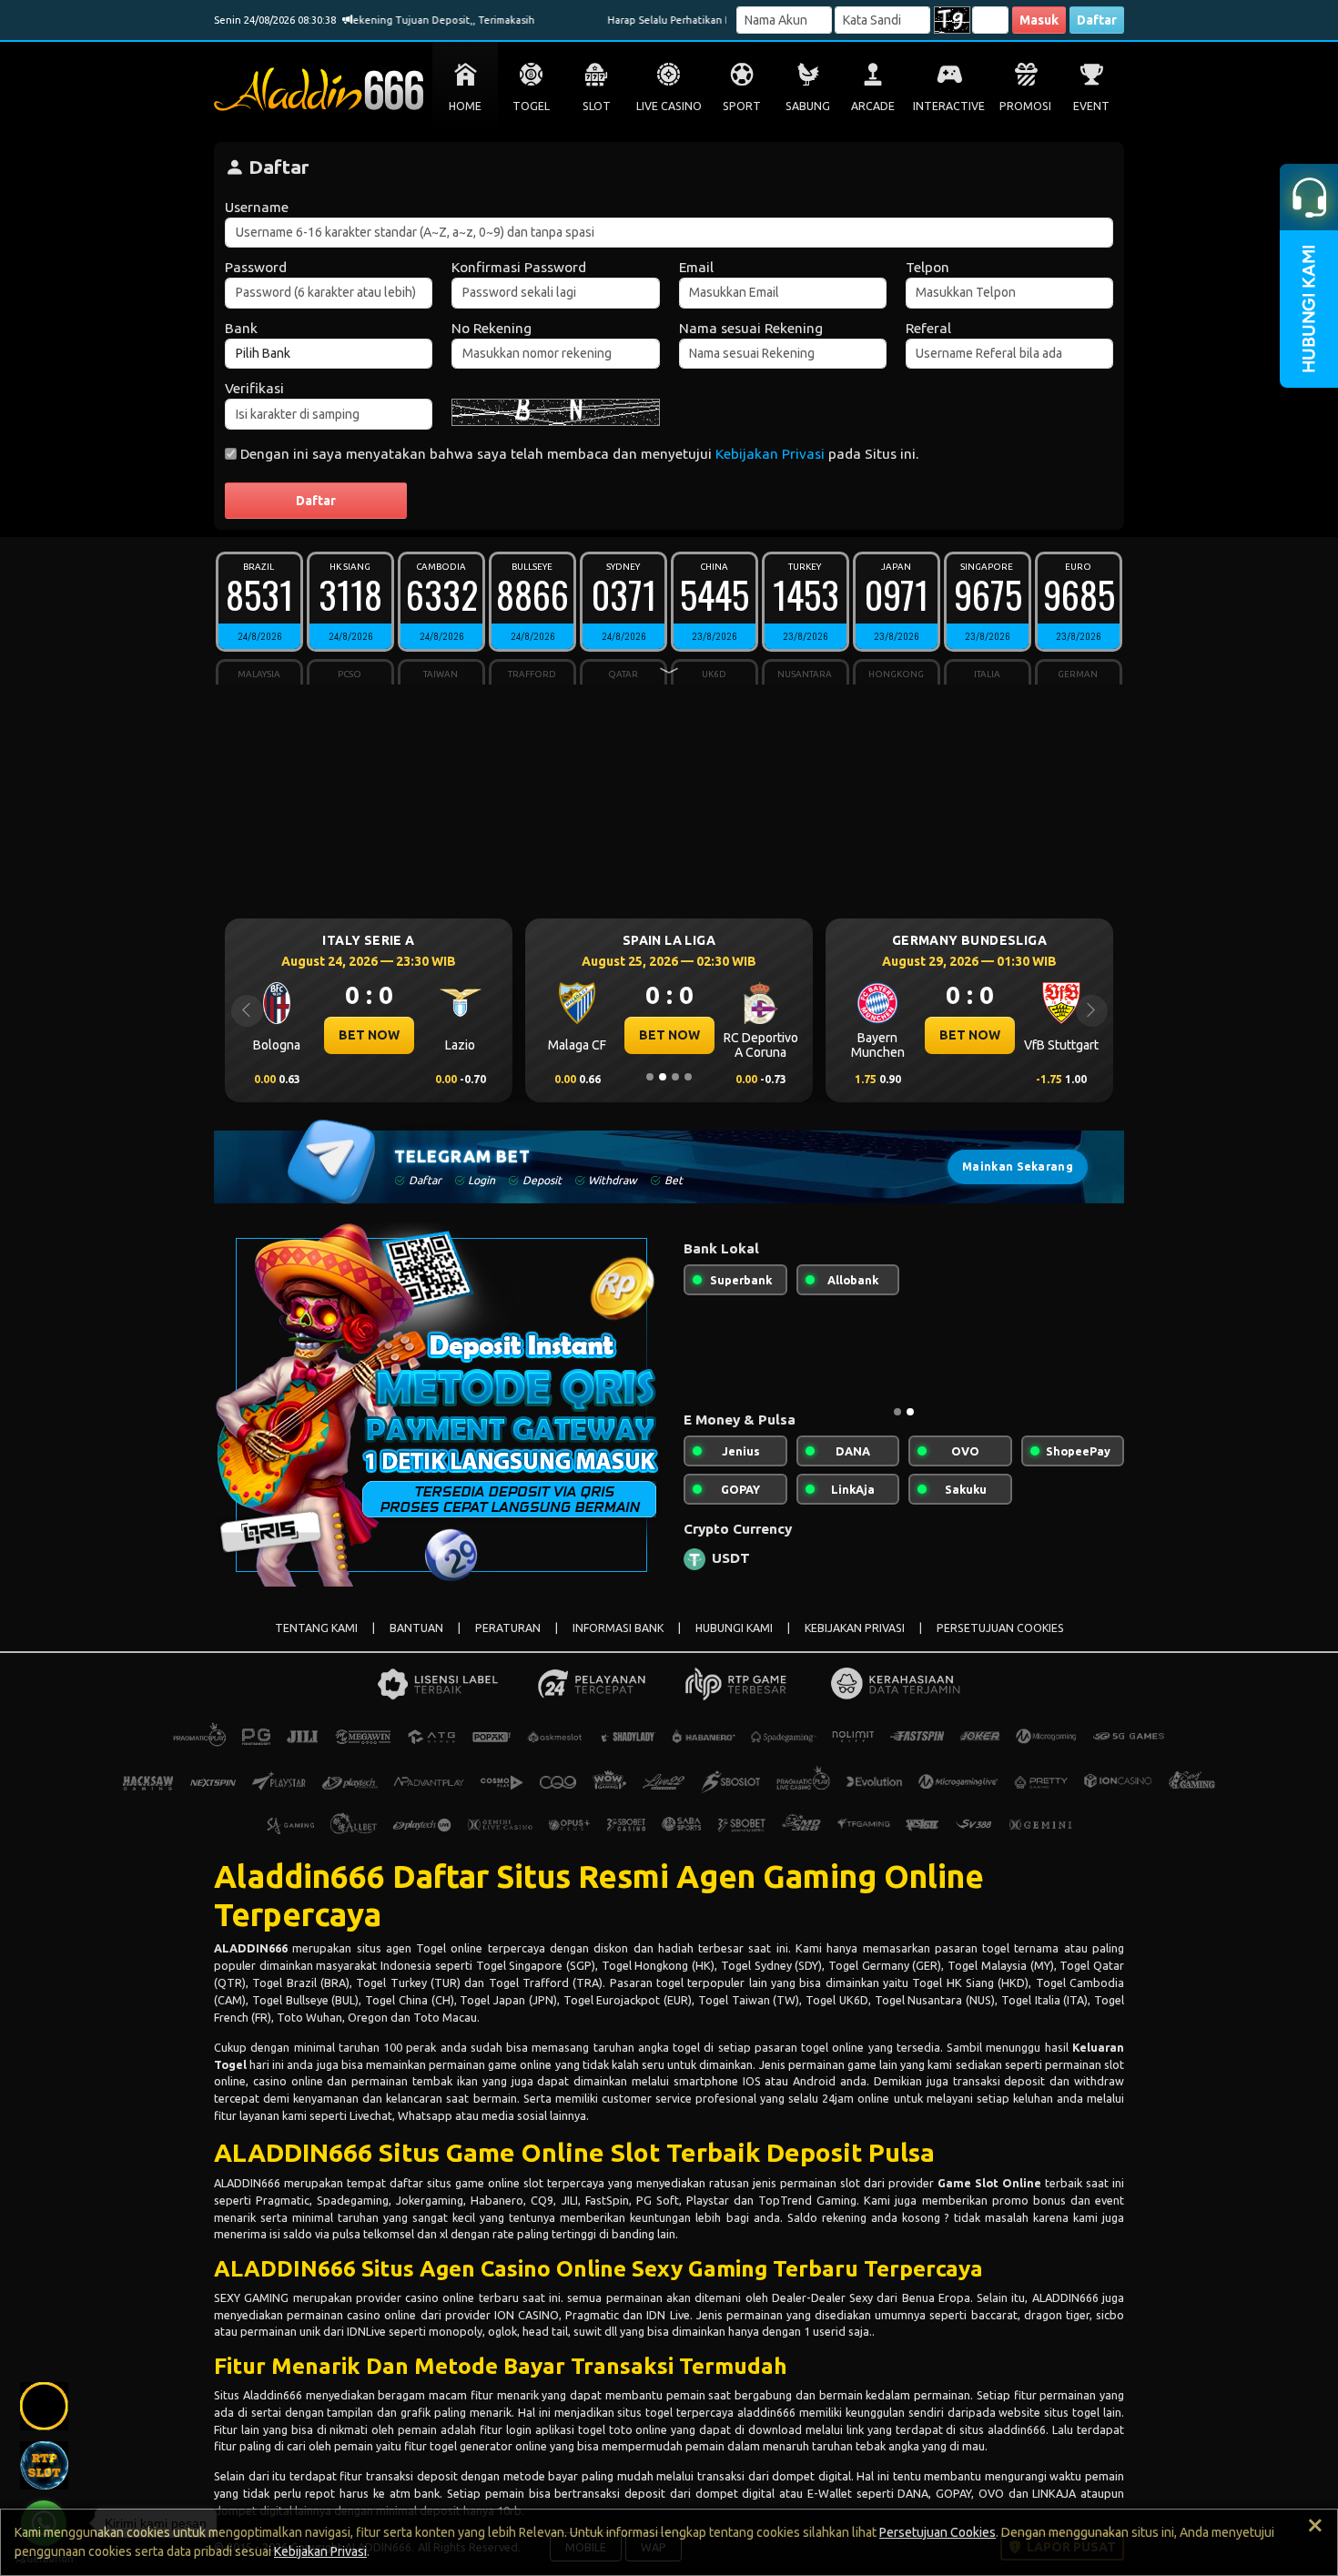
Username (257, 207)
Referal (928, 328)
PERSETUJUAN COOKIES (1000, 1628)
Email (696, 267)
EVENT (1091, 106)
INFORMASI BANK (618, 1628)
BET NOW (319, 1035)
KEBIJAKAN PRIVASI (855, 1628)
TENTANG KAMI (316, 1628)
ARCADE (873, 106)
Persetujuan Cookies (938, 2532)
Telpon (927, 267)
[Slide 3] (675, 1077)
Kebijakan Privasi (770, 454)
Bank (241, 328)
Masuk (1039, 20)
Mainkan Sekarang (1018, 1166)
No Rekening (492, 328)
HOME (465, 106)
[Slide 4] (688, 1077)
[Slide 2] (663, 1077)
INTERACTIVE (949, 106)
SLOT (597, 106)
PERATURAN (508, 1628)
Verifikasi (254, 388)
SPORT (742, 106)
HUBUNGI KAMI (734, 1628)
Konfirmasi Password (519, 267)
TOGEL (531, 106)
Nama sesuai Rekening (751, 328)
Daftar (1097, 20)
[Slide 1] (650, 1077)
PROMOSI (1025, 106)
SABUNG (808, 106)
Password (256, 267)
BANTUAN (416, 1628)
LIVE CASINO (669, 106)
